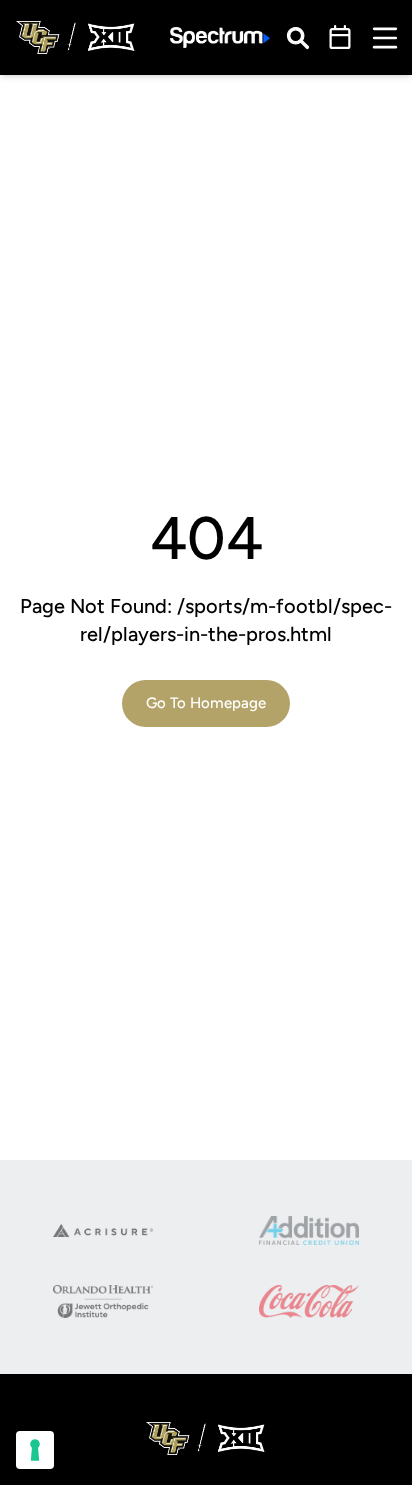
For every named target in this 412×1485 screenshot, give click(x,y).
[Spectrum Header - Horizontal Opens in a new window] (220, 37)
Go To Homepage (206, 703)
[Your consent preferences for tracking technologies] (35, 1450)
